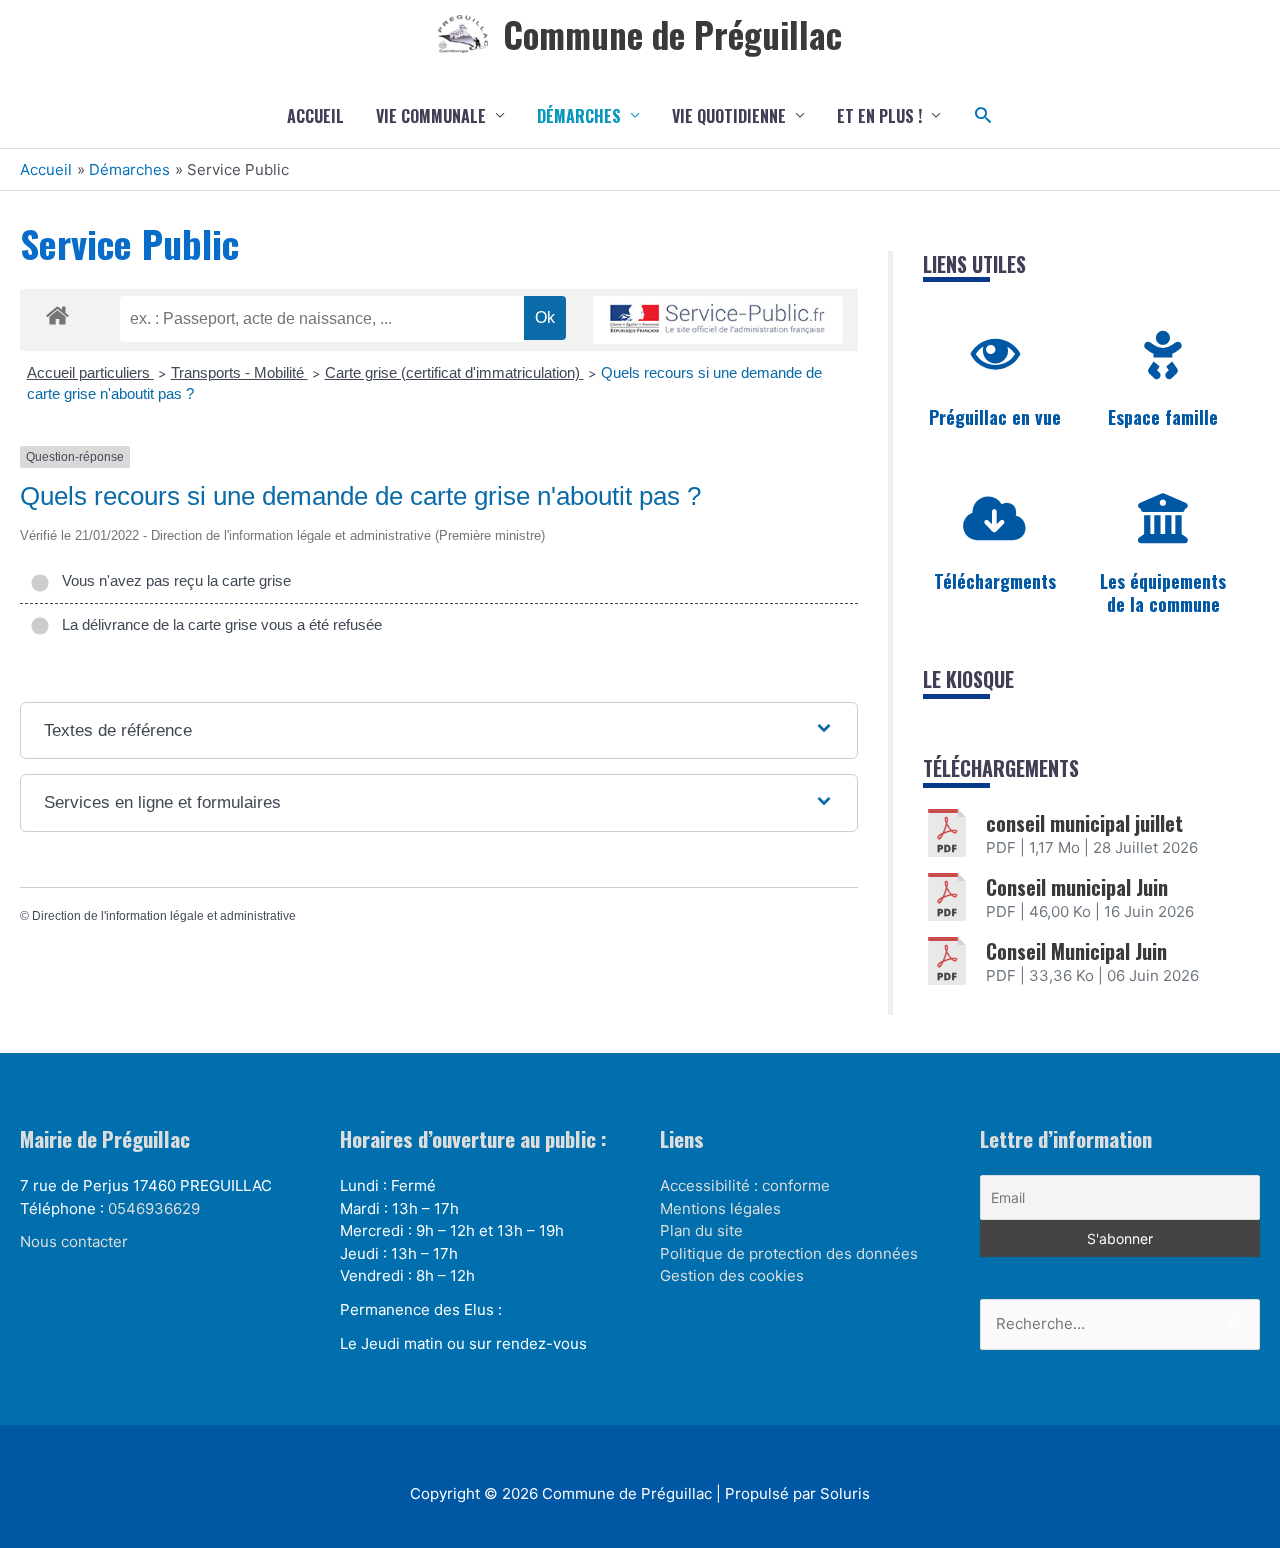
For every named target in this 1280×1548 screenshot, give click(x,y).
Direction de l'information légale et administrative (164, 916)
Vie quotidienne (729, 116)
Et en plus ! (879, 116)
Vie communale (431, 116)
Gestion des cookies (732, 1275)
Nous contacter (74, 1241)
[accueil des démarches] (57, 312)
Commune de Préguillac (672, 34)
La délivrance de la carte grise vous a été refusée (218, 624)
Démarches (579, 116)
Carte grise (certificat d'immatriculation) (454, 372)
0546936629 (154, 1208)
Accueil (315, 116)
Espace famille (1163, 417)
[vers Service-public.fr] (718, 320)
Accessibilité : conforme (745, 1185)
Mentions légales (720, 1208)
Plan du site (701, 1230)
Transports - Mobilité (239, 372)
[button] (983, 115)
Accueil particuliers (90, 372)
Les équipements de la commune (1163, 592)
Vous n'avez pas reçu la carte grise (172, 580)
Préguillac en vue (995, 417)
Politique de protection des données (789, 1253)
